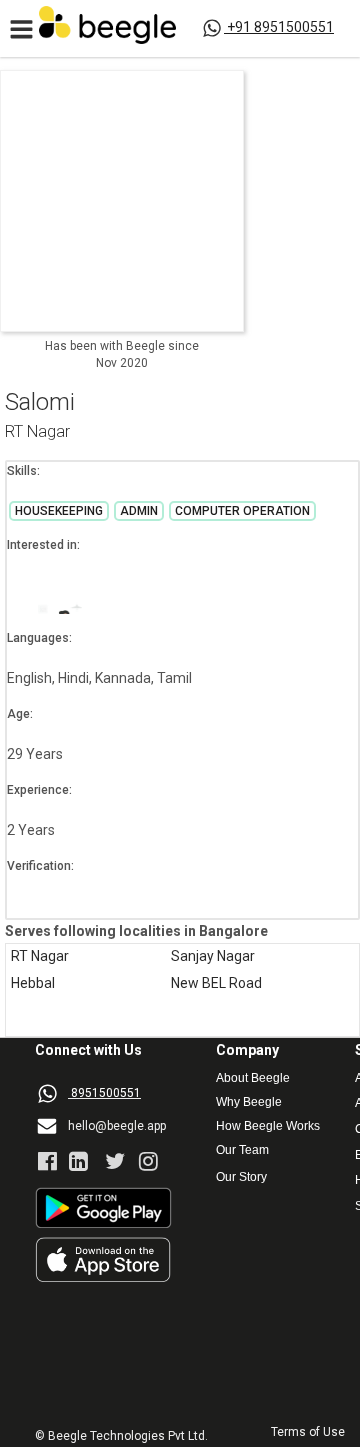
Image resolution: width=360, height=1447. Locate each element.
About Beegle (253, 1078)
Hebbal (33, 983)
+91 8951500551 (280, 27)
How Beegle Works (268, 1126)
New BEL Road (216, 983)
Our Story (241, 1177)
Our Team (242, 1150)
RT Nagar (37, 432)
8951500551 (106, 1093)
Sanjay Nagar (213, 956)
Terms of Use (308, 1432)
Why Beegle (249, 1102)
